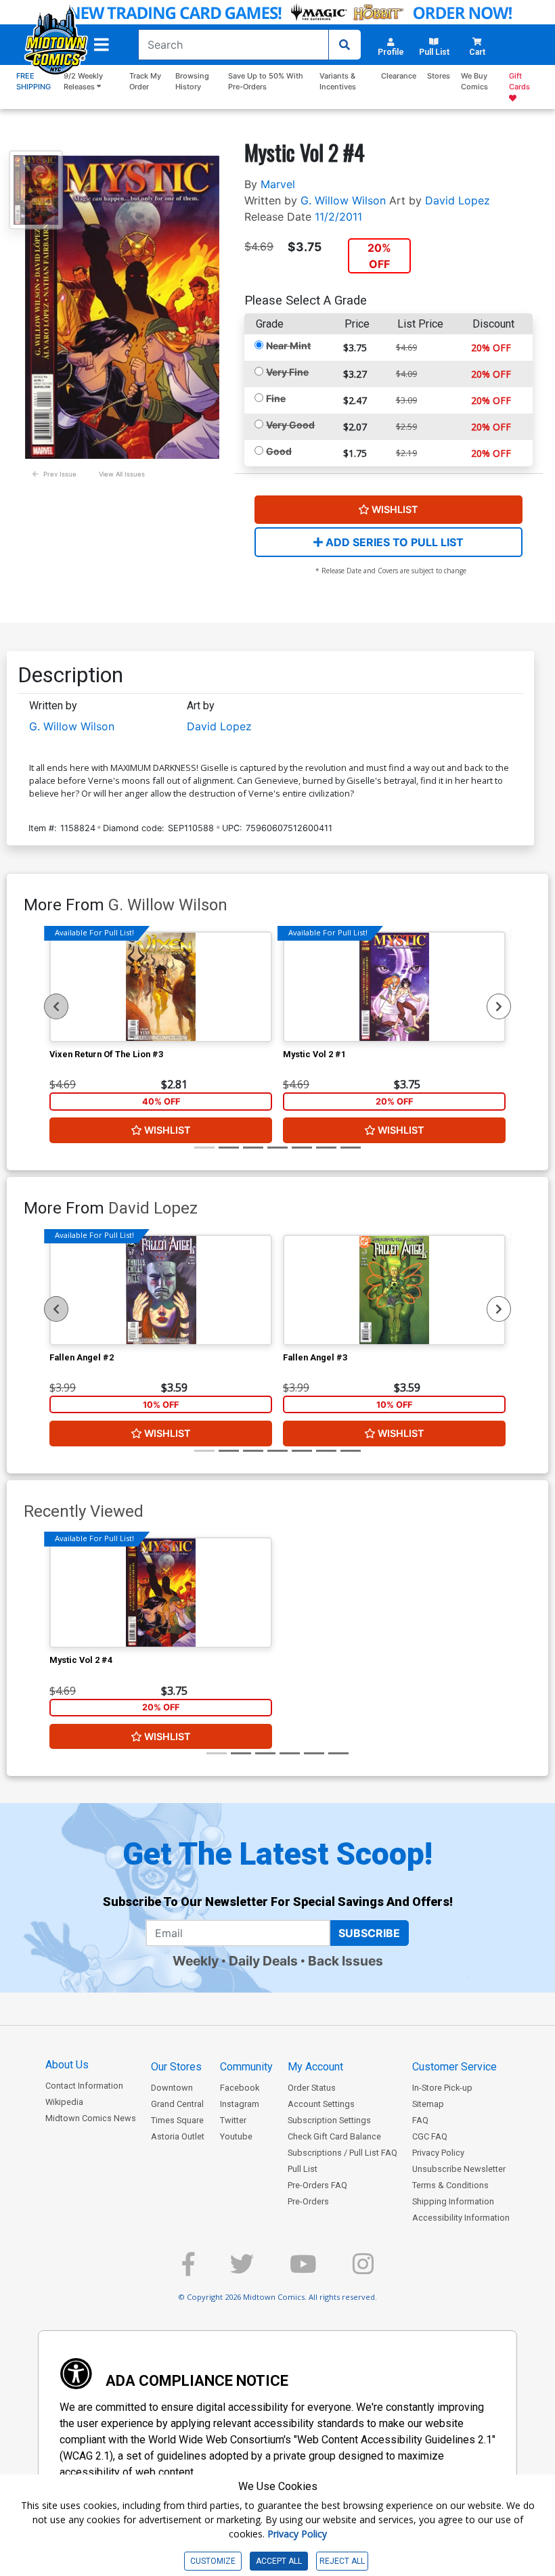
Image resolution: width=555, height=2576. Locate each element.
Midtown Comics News (91, 2118)
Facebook (240, 2088)
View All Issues (122, 474)
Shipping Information (453, 2201)
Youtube (236, 2136)
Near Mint (288, 346)
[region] (56, 1006)
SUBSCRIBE (369, 1933)
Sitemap (428, 2104)
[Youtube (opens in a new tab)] (303, 2270)
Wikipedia (64, 2102)
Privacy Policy (438, 2153)
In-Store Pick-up (442, 2088)
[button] (102, 45)
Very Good (290, 425)
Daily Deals (263, 1961)
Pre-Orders (308, 2201)
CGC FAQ (430, 2136)
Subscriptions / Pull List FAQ (342, 2153)
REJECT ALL (342, 2561)
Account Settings (321, 2104)
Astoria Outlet (178, 2136)
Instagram (240, 2104)
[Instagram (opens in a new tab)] (363, 2270)
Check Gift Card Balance (334, 2136)
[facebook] (188, 2270)
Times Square (177, 2120)
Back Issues (346, 1961)
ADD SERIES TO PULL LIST (393, 542)
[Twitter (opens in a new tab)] (242, 2270)
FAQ (420, 2120)
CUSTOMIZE (213, 2561)
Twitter (233, 2120)
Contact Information (84, 2086)
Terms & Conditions (450, 2185)
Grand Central (177, 2104)
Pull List (303, 2169)
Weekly (196, 1961)
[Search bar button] (345, 45)
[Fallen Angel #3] (394, 1290)
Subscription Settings (329, 2120)
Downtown (172, 2088)
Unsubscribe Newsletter (459, 2169)
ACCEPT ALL (279, 2561)
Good (279, 451)
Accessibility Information (461, 2218)
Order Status (312, 2088)
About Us (67, 2065)
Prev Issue (60, 474)
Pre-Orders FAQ (317, 2185)
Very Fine (287, 372)
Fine (276, 398)
